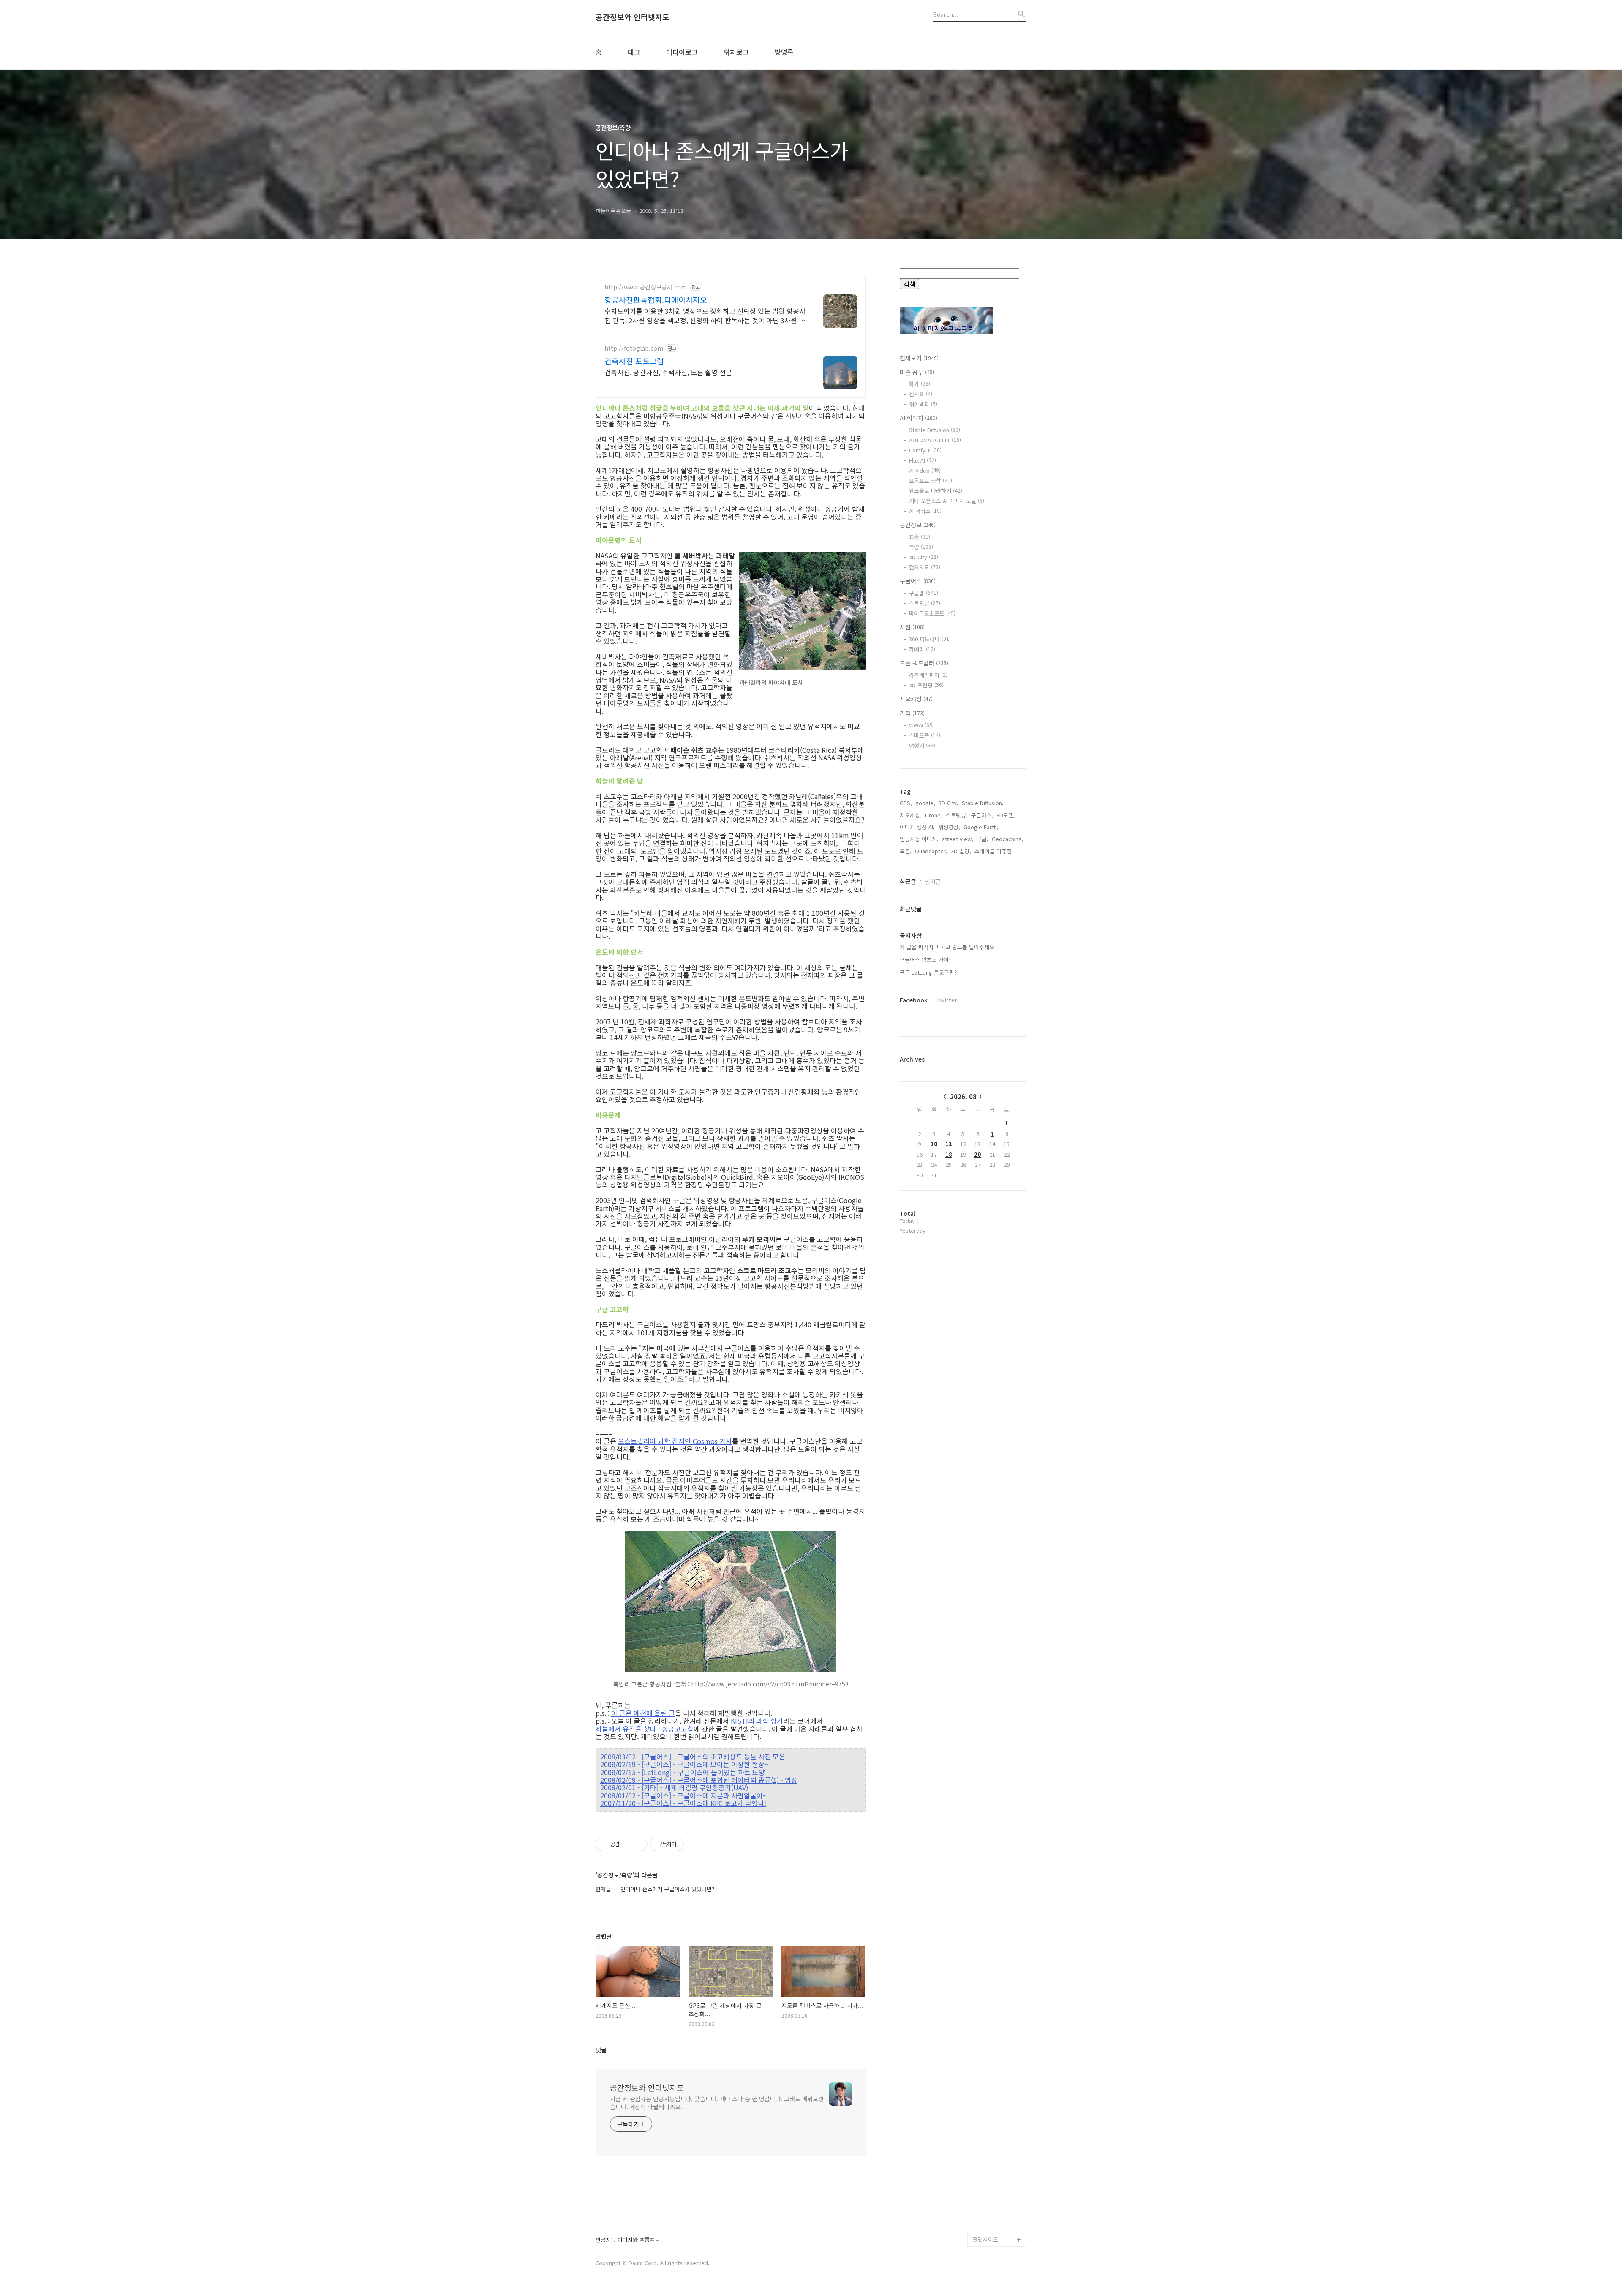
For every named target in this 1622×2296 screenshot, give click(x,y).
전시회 (921, 394)
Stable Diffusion (935, 430)
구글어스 (918, 581)
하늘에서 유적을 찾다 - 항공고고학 (645, 1729)
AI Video (925, 470)
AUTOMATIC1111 (935, 440)
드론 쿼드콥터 (924, 663)
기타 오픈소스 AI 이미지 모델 (947, 501)
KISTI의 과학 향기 (757, 1721)
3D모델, (1006, 815)
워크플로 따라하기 (936, 491)
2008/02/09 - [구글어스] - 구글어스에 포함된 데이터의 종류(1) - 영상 (699, 1780)
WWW (921, 725)
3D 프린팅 (926, 685)
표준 (920, 537)
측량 (921, 547)
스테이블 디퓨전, (994, 851)
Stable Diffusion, (983, 803)
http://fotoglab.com (634, 348)
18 (949, 1154)
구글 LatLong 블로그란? (928, 972)
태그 (634, 52)
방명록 (784, 52)
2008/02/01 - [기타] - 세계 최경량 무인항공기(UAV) (674, 1787)
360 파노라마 (930, 639)
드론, (906, 851)
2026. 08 (963, 1096)
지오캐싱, (911, 815)
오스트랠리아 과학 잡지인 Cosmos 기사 (675, 1441)
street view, (958, 839)
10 (934, 1144)
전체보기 (919, 358)
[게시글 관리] (638, 1844)
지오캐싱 (916, 699)
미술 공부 (917, 372)
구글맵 (924, 593)
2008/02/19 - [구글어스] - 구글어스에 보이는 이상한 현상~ (684, 1764)
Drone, (934, 815)
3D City (924, 557)
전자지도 (925, 567)
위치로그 (736, 52)
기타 (912, 713)
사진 (912, 627)
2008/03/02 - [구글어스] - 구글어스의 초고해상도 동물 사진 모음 (693, 1757)
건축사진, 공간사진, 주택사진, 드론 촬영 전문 (668, 372)
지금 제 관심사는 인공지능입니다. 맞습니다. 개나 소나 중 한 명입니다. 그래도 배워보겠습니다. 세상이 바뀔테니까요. (717, 2103)
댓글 (601, 2050)
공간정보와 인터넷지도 (633, 17)
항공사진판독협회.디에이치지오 (656, 300)
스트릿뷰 (925, 603)
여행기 (922, 745)
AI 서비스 (925, 511)
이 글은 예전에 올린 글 (643, 1713)
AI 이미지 (918, 418)
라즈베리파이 (928, 675)
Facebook (914, 1000)
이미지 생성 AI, (917, 827)
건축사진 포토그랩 (634, 361)
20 (977, 1154)
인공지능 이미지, (919, 839)
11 (949, 1144)
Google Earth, (981, 827)
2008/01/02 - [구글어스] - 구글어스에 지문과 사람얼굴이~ (683, 1795)
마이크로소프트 (932, 613)
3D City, (948, 803)
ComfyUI (925, 450)
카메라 (922, 649)
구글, (982, 839)
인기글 (933, 881)
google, (925, 803)
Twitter (947, 1000)
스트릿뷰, (957, 815)
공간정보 (918, 525)
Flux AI (923, 460)
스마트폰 (925, 735)
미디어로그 (682, 52)
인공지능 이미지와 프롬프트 (628, 2240)
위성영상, (949, 827)
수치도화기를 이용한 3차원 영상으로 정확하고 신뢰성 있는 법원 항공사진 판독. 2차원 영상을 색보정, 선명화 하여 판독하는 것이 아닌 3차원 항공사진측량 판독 (705, 315)
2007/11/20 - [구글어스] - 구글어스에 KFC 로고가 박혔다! (683, 1803)
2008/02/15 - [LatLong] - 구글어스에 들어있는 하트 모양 (683, 1772)
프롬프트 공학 (931, 481)
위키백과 (923, 404)
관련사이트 (985, 2239)
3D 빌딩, (961, 851)
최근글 (908, 881)
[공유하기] (627, 1844)
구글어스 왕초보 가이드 (927, 960)
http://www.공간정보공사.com (646, 287)
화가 (920, 384)
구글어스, (982, 815)
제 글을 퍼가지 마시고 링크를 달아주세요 (947, 947)
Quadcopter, (931, 851)
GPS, (906, 803)
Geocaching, (1008, 839)
